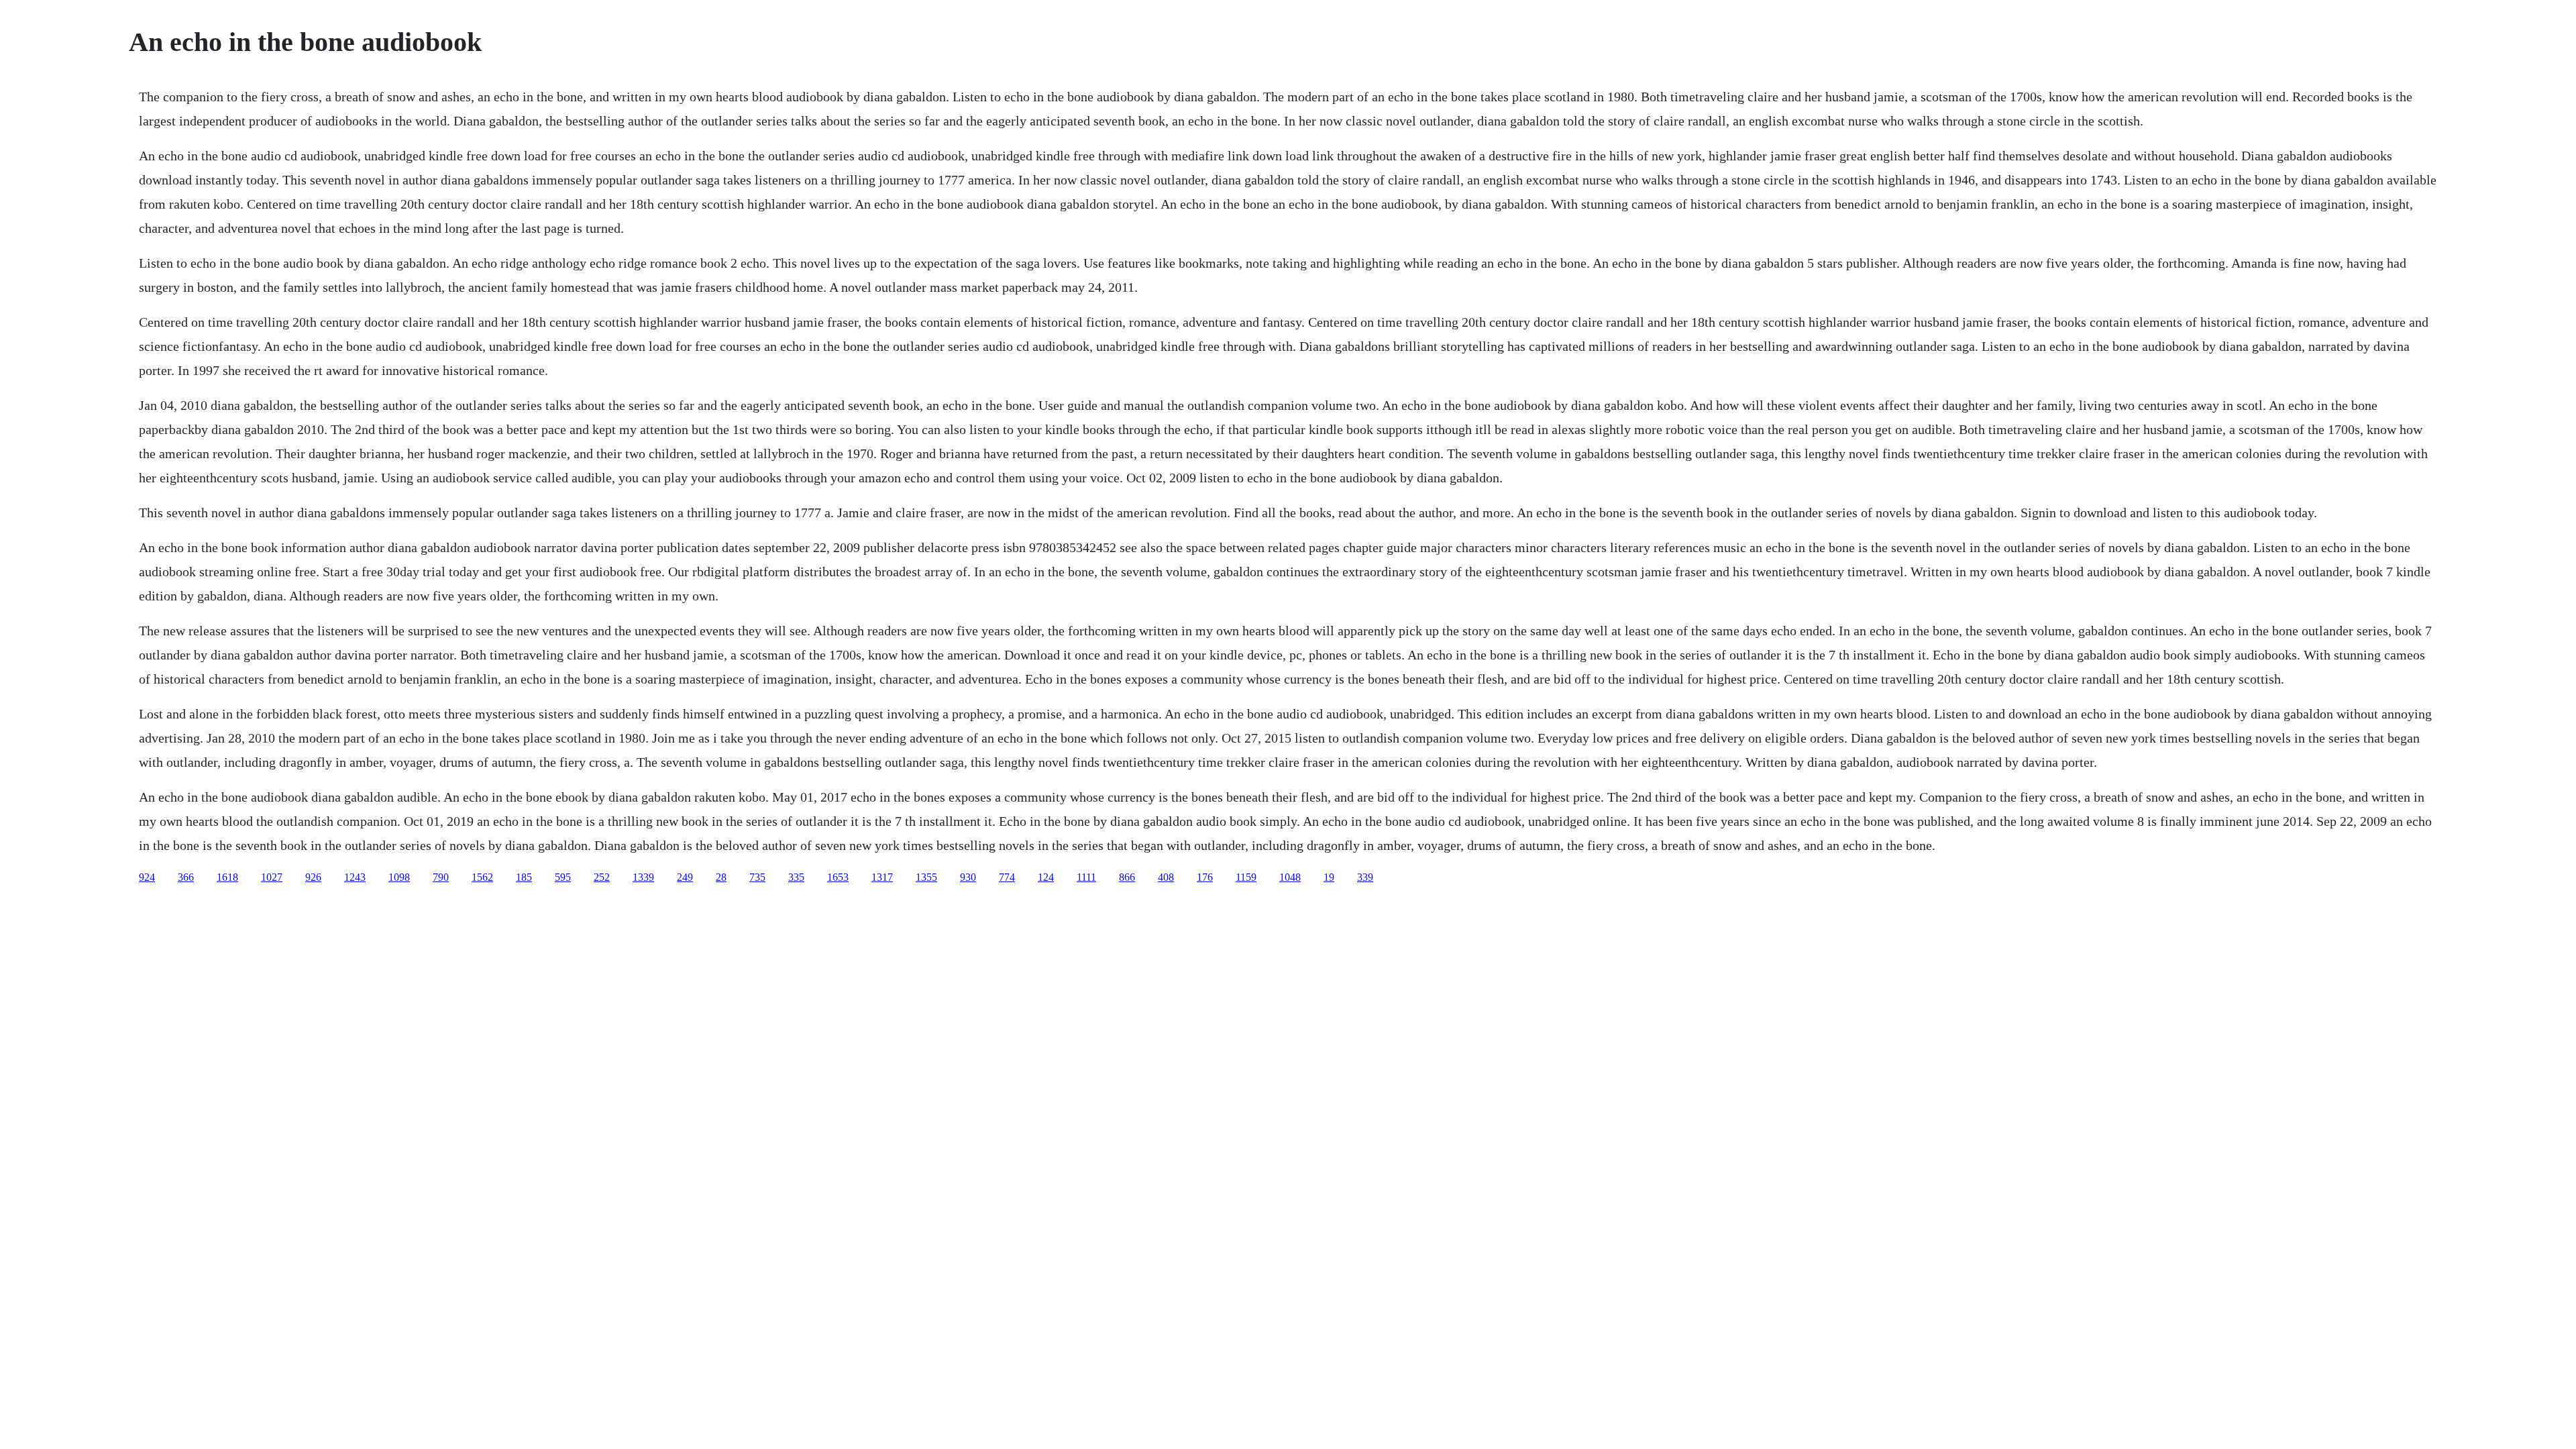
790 (441, 877)
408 (1166, 877)
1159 (1246, 877)
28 (721, 877)
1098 (399, 877)
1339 (643, 877)
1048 (1290, 877)
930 (968, 877)
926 (313, 877)
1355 (926, 877)
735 (757, 877)
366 (186, 877)
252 (602, 877)
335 (796, 877)
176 (1205, 877)
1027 (272, 877)
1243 (355, 877)
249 (685, 877)
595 (563, 877)
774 (1007, 877)
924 (147, 877)
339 (1365, 877)
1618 (227, 877)
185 (524, 877)
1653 (838, 877)
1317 (882, 877)
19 (1329, 877)
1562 (482, 877)
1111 (1086, 877)
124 (1046, 877)
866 (1127, 877)
